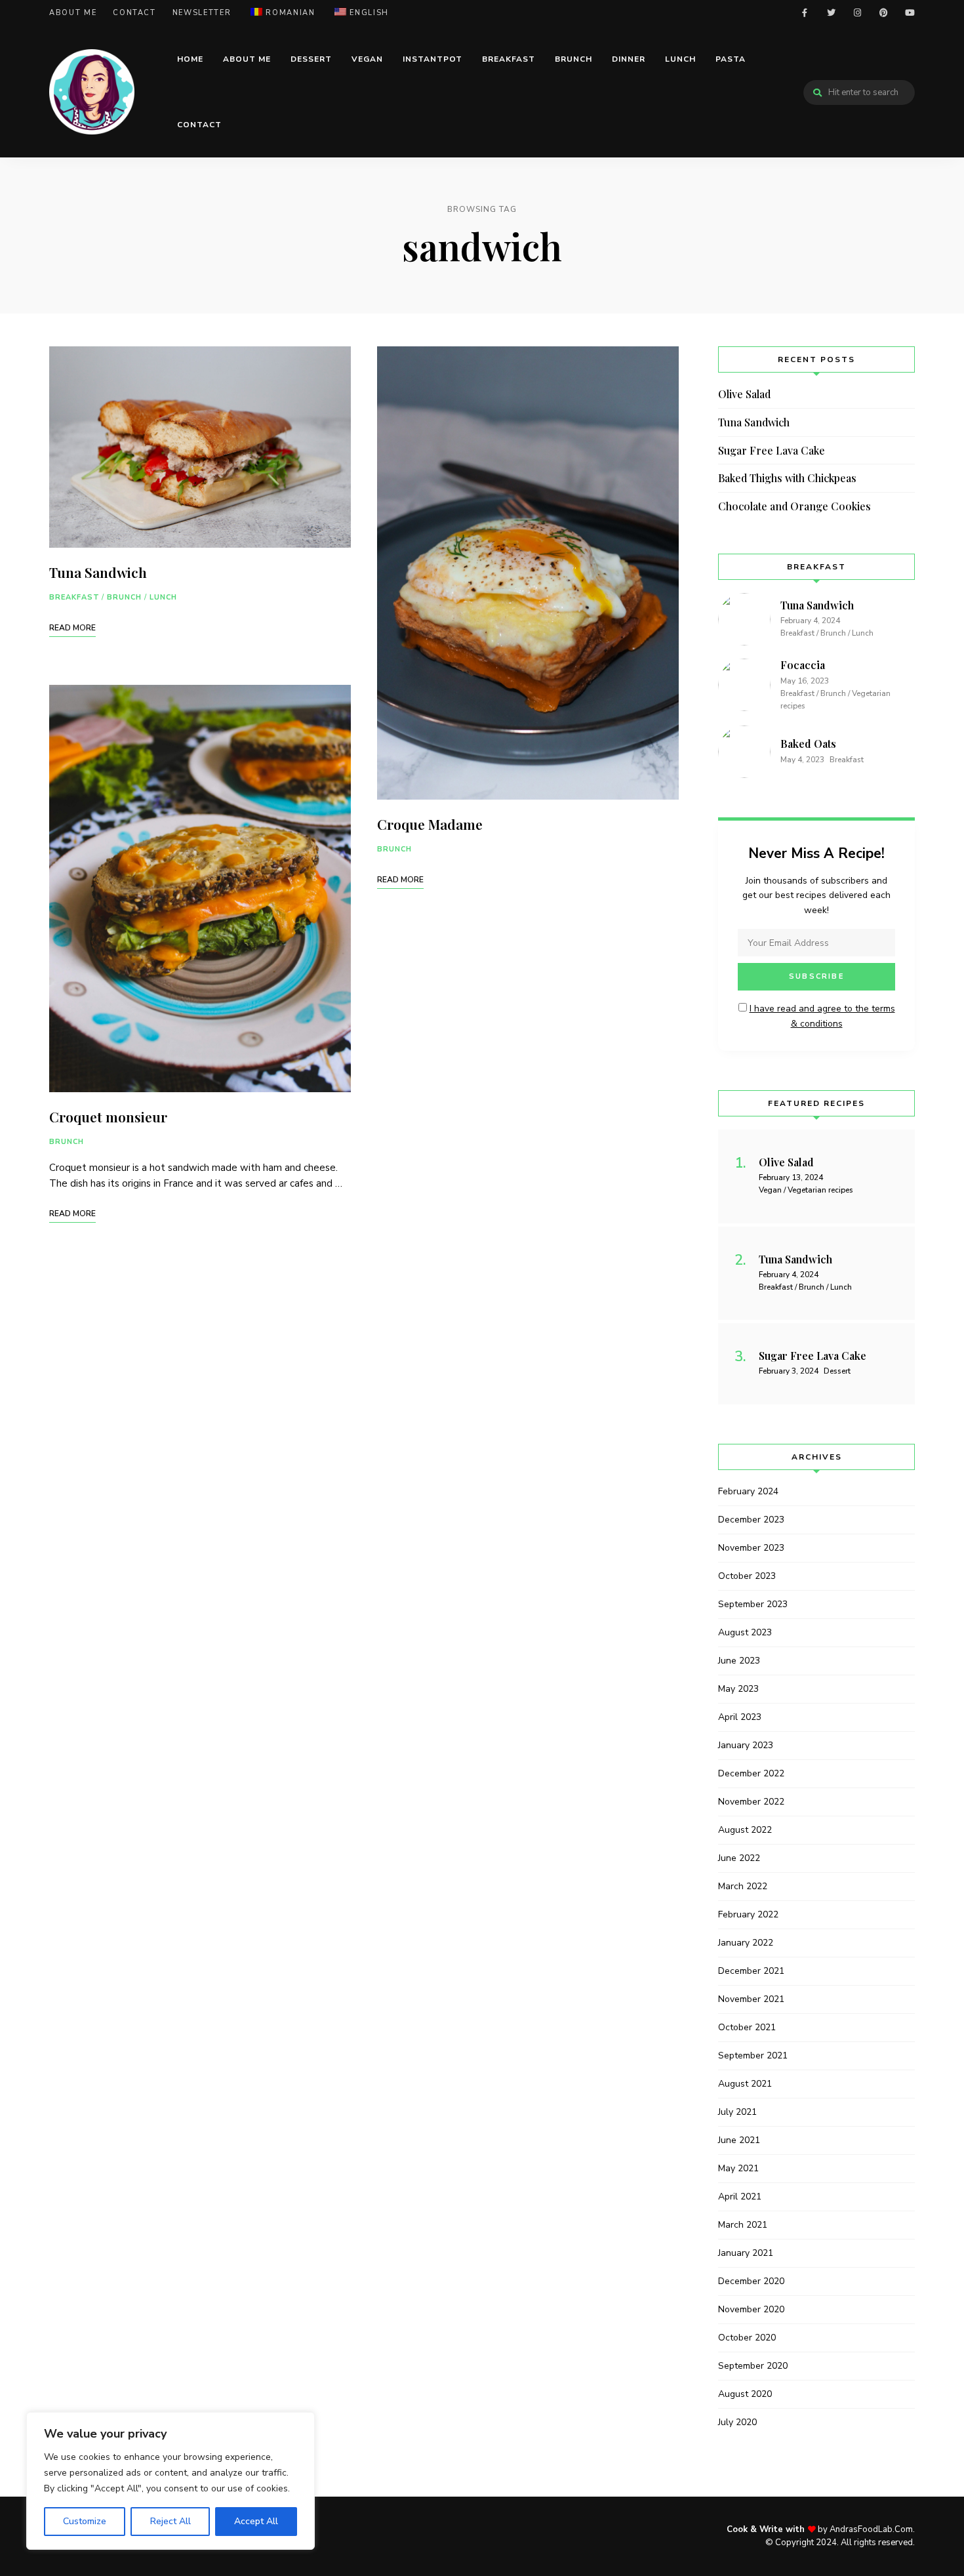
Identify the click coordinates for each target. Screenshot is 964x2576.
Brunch (573, 59)
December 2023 (751, 1520)
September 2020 (753, 2366)
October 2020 (747, 2338)
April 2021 (740, 2197)
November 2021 (751, 1999)
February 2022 (748, 1914)
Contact (134, 13)
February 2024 (748, 1491)
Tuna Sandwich (98, 572)
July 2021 (737, 2112)
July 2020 (737, 2422)
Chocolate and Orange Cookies (794, 506)
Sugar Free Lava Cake (772, 450)
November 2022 (751, 1802)
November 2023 (751, 1548)
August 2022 (745, 1830)
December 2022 (751, 1773)
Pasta (731, 59)
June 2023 (739, 1661)
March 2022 (743, 1886)
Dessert (311, 59)
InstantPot (432, 59)
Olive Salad (744, 394)
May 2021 (738, 2168)
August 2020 (745, 2394)
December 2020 (751, 2281)
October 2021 (747, 2027)
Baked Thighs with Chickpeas (787, 478)
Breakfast (509, 59)
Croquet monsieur (108, 1116)
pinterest (883, 13)
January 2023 (746, 1745)
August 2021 (745, 2084)
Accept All (256, 2521)
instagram (857, 13)
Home (190, 59)
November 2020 (751, 2309)
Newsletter (202, 13)
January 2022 (746, 1943)
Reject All (171, 2521)
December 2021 (751, 1971)
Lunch (680, 59)
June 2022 (739, 1858)
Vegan (367, 59)
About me (73, 13)
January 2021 (746, 2253)
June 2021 (739, 2140)
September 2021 (753, 2055)
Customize (85, 2521)
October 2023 (747, 1576)
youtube (910, 13)
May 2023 (738, 1689)
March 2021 (743, 2225)
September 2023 (753, 1604)
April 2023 (740, 1717)
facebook (805, 13)
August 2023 (745, 1632)
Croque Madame (430, 824)
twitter (831, 13)
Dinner (629, 59)
